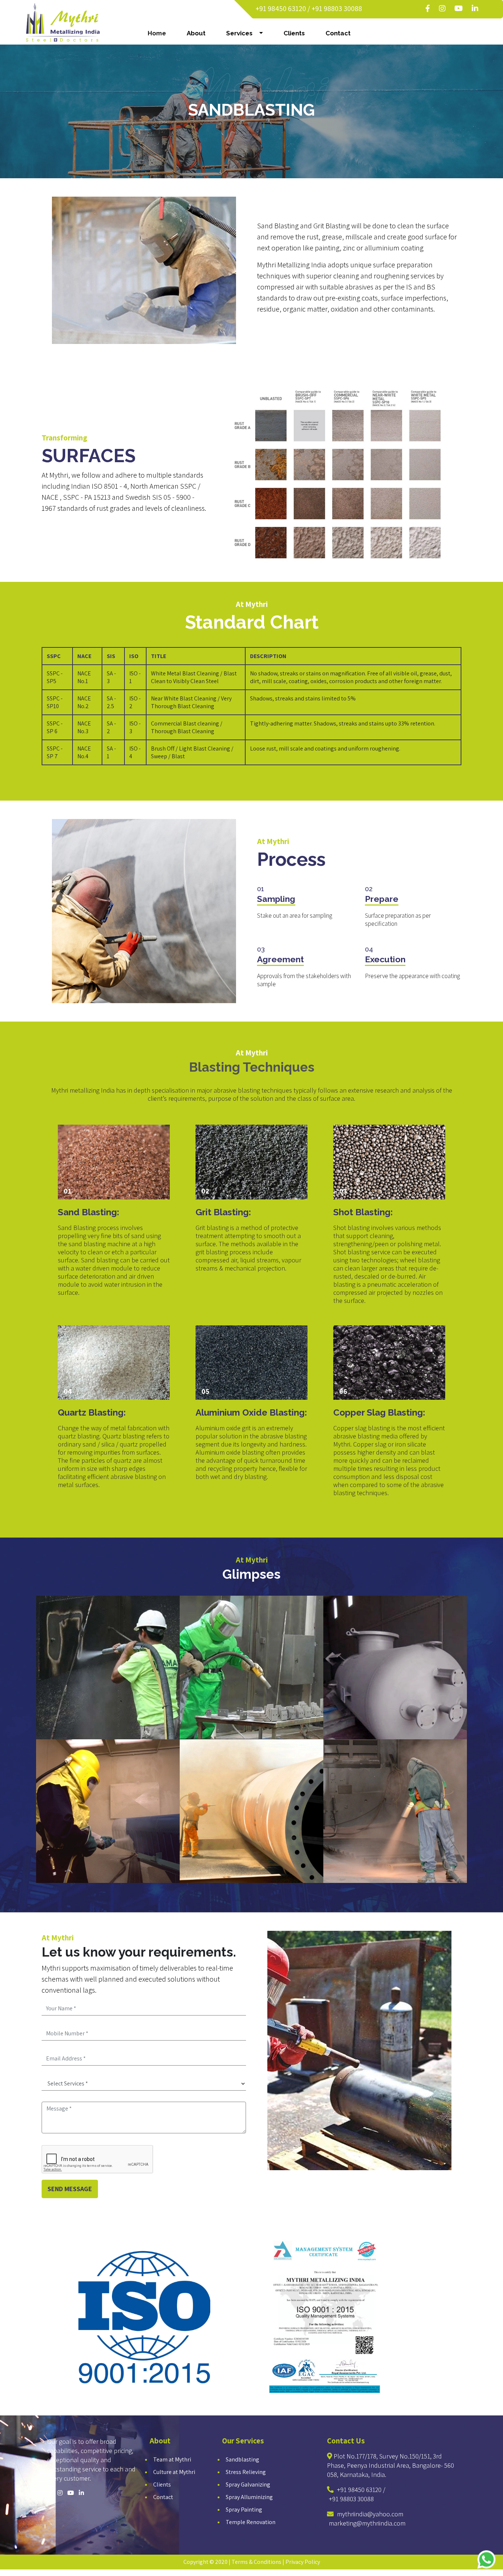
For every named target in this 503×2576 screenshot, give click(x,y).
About (196, 33)
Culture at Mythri (174, 2472)
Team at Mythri (172, 2459)
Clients (294, 33)
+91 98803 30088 (337, 8)
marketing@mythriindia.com (367, 2523)
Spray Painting (244, 2510)
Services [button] (242, 33)
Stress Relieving (246, 2472)
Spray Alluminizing (249, 2497)
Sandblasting (242, 2459)
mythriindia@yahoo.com (370, 2514)
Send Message (70, 2189)
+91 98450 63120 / (283, 8)
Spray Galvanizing (248, 2484)
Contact (338, 33)
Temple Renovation (251, 2522)
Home (158, 33)
